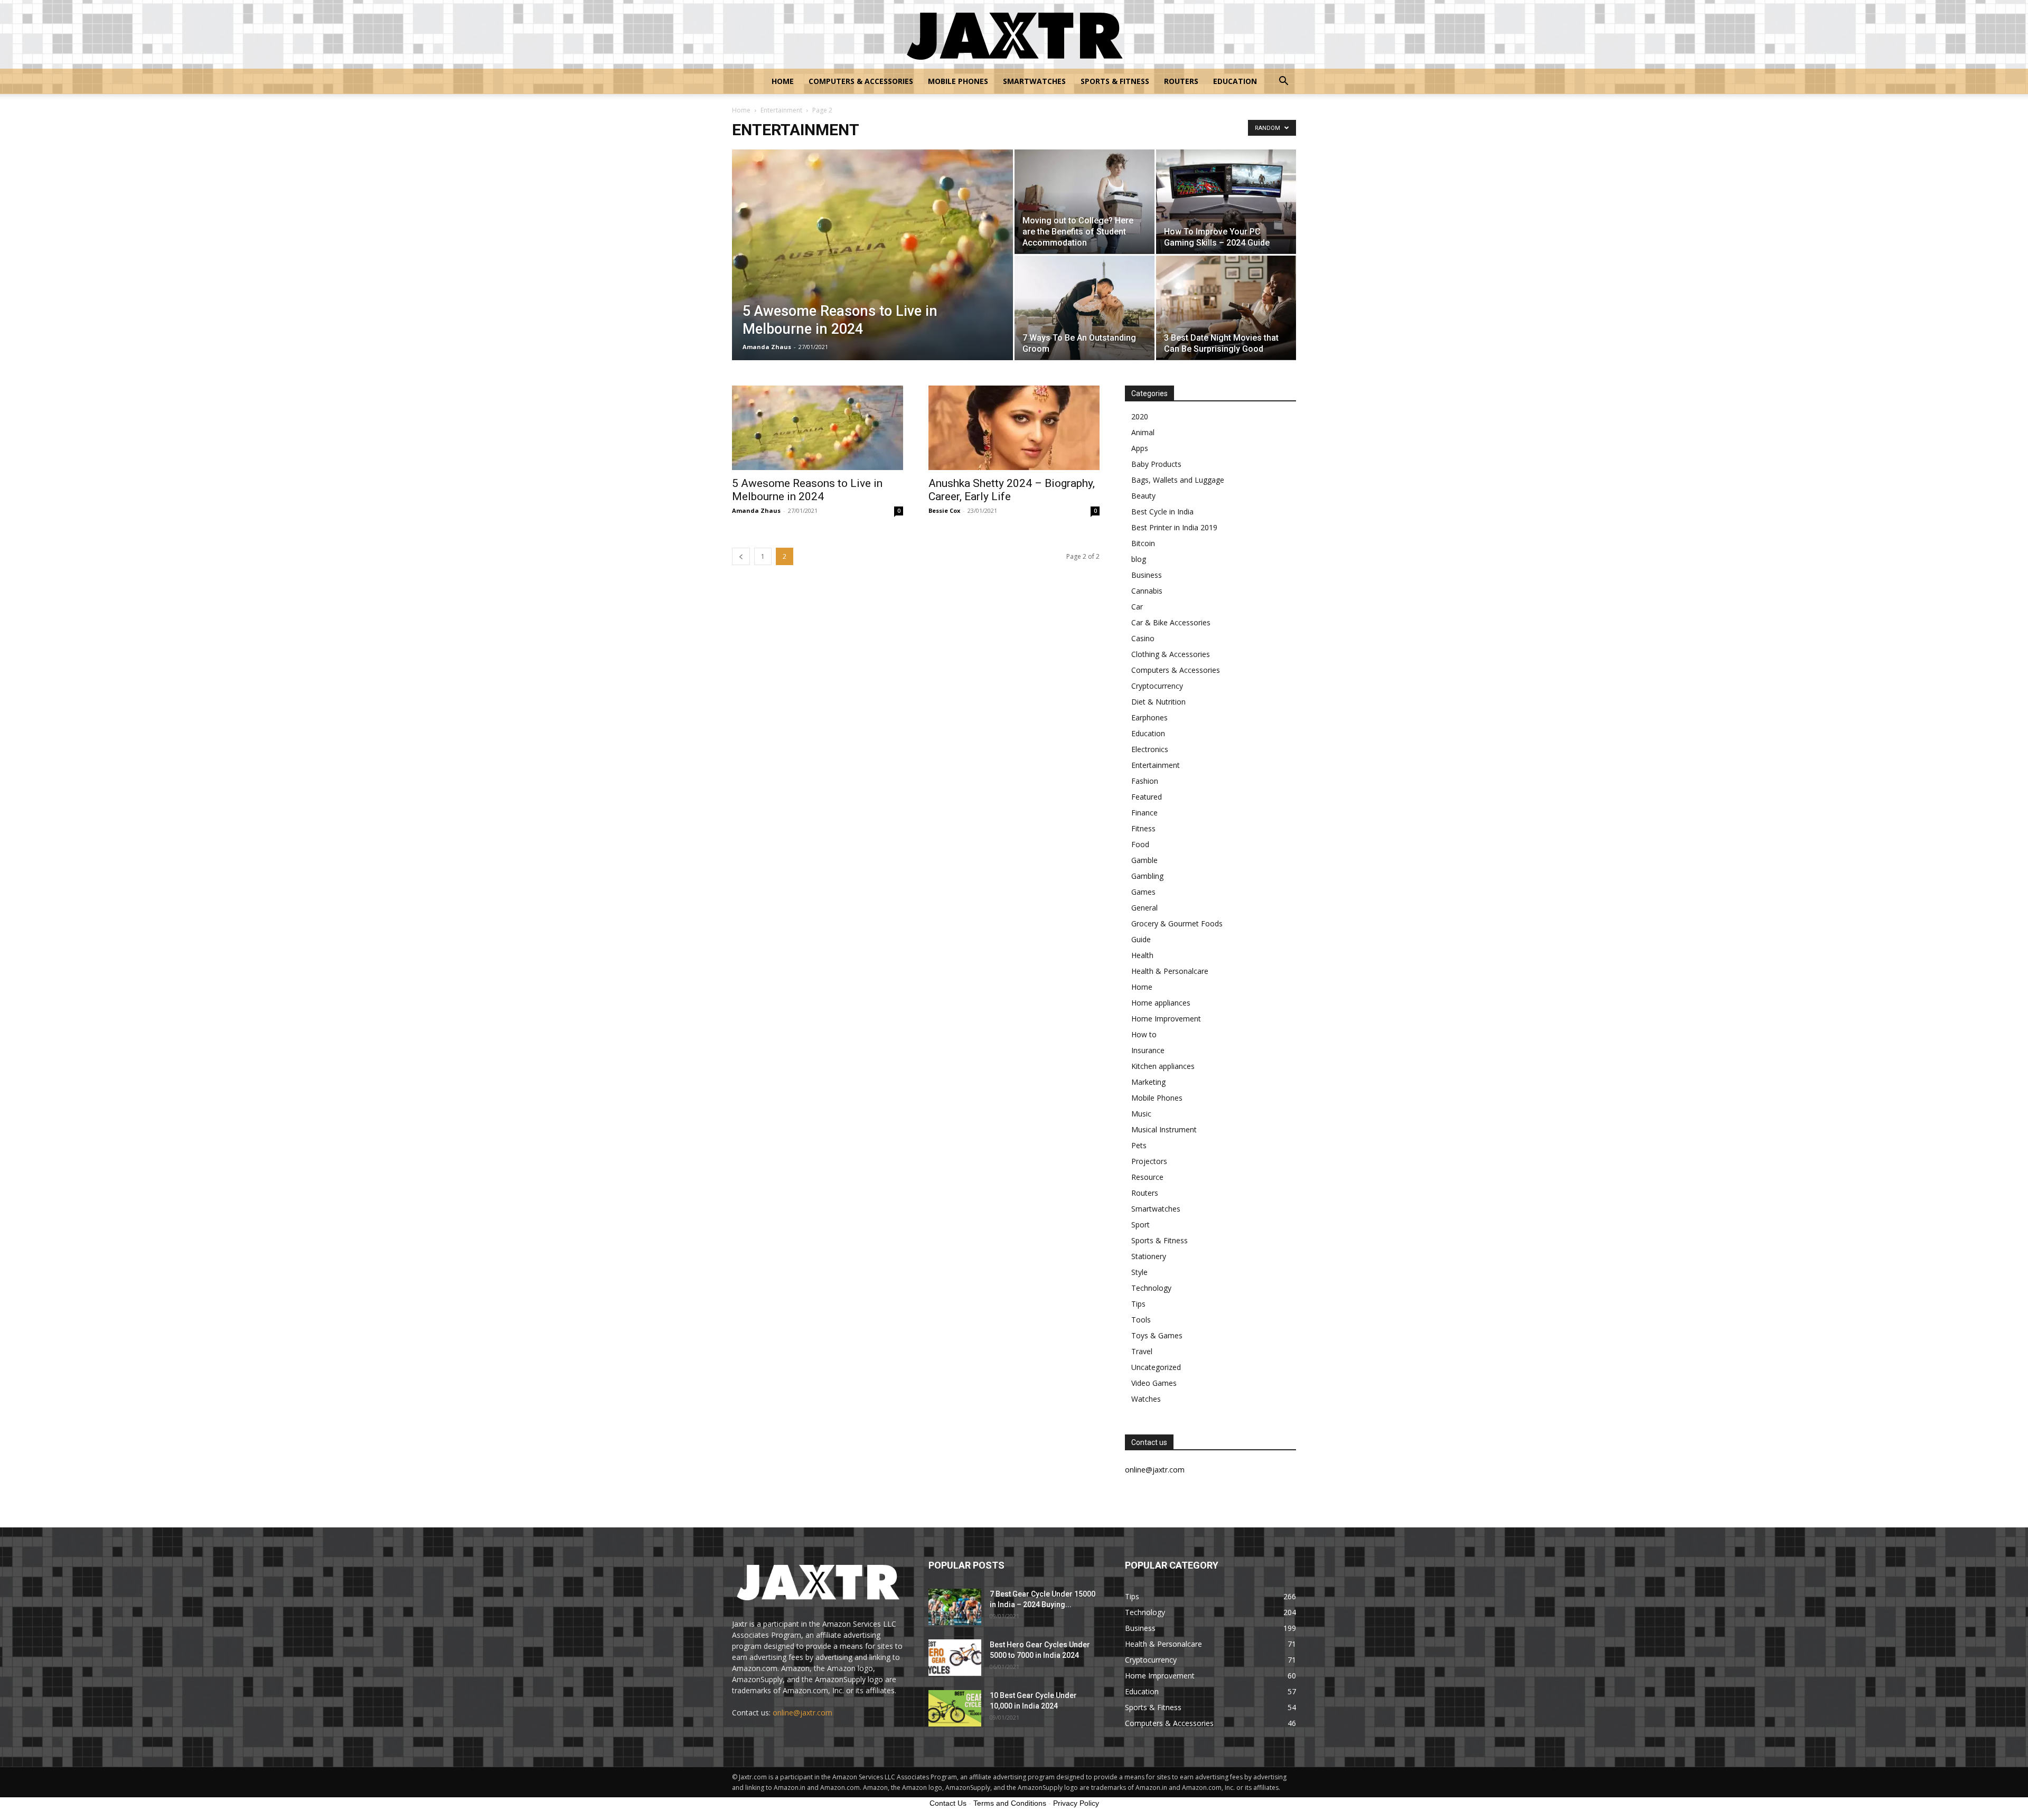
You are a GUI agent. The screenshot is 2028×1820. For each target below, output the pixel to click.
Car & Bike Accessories (1171, 622)
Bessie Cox (944, 510)
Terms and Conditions (1010, 1803)
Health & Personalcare (1170, 971)
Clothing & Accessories (1171, 654)
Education (1235, 81)
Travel (1142, 1351)
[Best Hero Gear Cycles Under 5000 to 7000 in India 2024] (955, 1658)
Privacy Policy (1076, 1803)
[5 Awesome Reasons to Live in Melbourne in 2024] (872, 271)
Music (1141, 1114)
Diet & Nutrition (1158, 702)
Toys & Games (1157, 1335)
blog (1139, 559)
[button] (1283, 82)
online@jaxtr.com (802, 1713)
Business (1147, 575)
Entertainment (781, 110)
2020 (1140, 416)
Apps (1140, 448)
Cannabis (1147, 591)
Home (783, 81)
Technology (1151, 1288)
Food (1140, 844)
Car (1137, 607)
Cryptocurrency (1157, 686)
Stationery (1149, 1256)
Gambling (1147, 876)
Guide (1141, 939)
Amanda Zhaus (767, 347)
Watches (1146, 1399)
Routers (1181, 81)
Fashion (1145, 781)
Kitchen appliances (1163, 1066)
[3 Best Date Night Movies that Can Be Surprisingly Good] (1226, 308)
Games (1143, 892)
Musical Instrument (1164, 1129)
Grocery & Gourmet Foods (1177, 923)
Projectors (1149, 1161)
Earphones (1149, 717)
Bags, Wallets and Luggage (1178, 480)
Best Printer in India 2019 (1174, 527)
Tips (1138, 1304)
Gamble (1144, 860)
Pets (1139, 1145)
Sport (1140, 1225)
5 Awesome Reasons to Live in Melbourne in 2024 (807, 490)
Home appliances (1161, 1003)
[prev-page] (741, 556)
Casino (1143, 638)
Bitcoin (1143, 543)
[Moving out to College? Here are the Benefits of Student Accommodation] (1085, 201)
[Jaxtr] (1014, 35)
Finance (1144, 813)
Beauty (1143, 496)
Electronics (1150, 749)
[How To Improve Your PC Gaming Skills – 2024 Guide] (1226, 201)
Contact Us (948, 1803)
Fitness (1143, 828)
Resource (1147, 1177)
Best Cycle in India (1162, 512)
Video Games (1154, 1383)
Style (1139, 1272)
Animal (1143, 432)
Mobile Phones (958, 81)
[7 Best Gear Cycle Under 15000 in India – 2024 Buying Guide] (955, 1607)
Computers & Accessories (861, 81)
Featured (1147, 797)
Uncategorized (1156, 1367)
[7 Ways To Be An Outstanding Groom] (1085, 308)
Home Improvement (1166, 1019)
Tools (1141, 1320)
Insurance (1148, 1050)
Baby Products (1156, 464)
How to (1144, 1034)
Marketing (1148, 1082)
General (1144, 908)
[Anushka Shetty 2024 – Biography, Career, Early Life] (1014, 428)
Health (1142, 955)
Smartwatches (1034, 81)
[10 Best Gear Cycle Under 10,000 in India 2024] (955, 1708)
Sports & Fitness (1115, 81)
